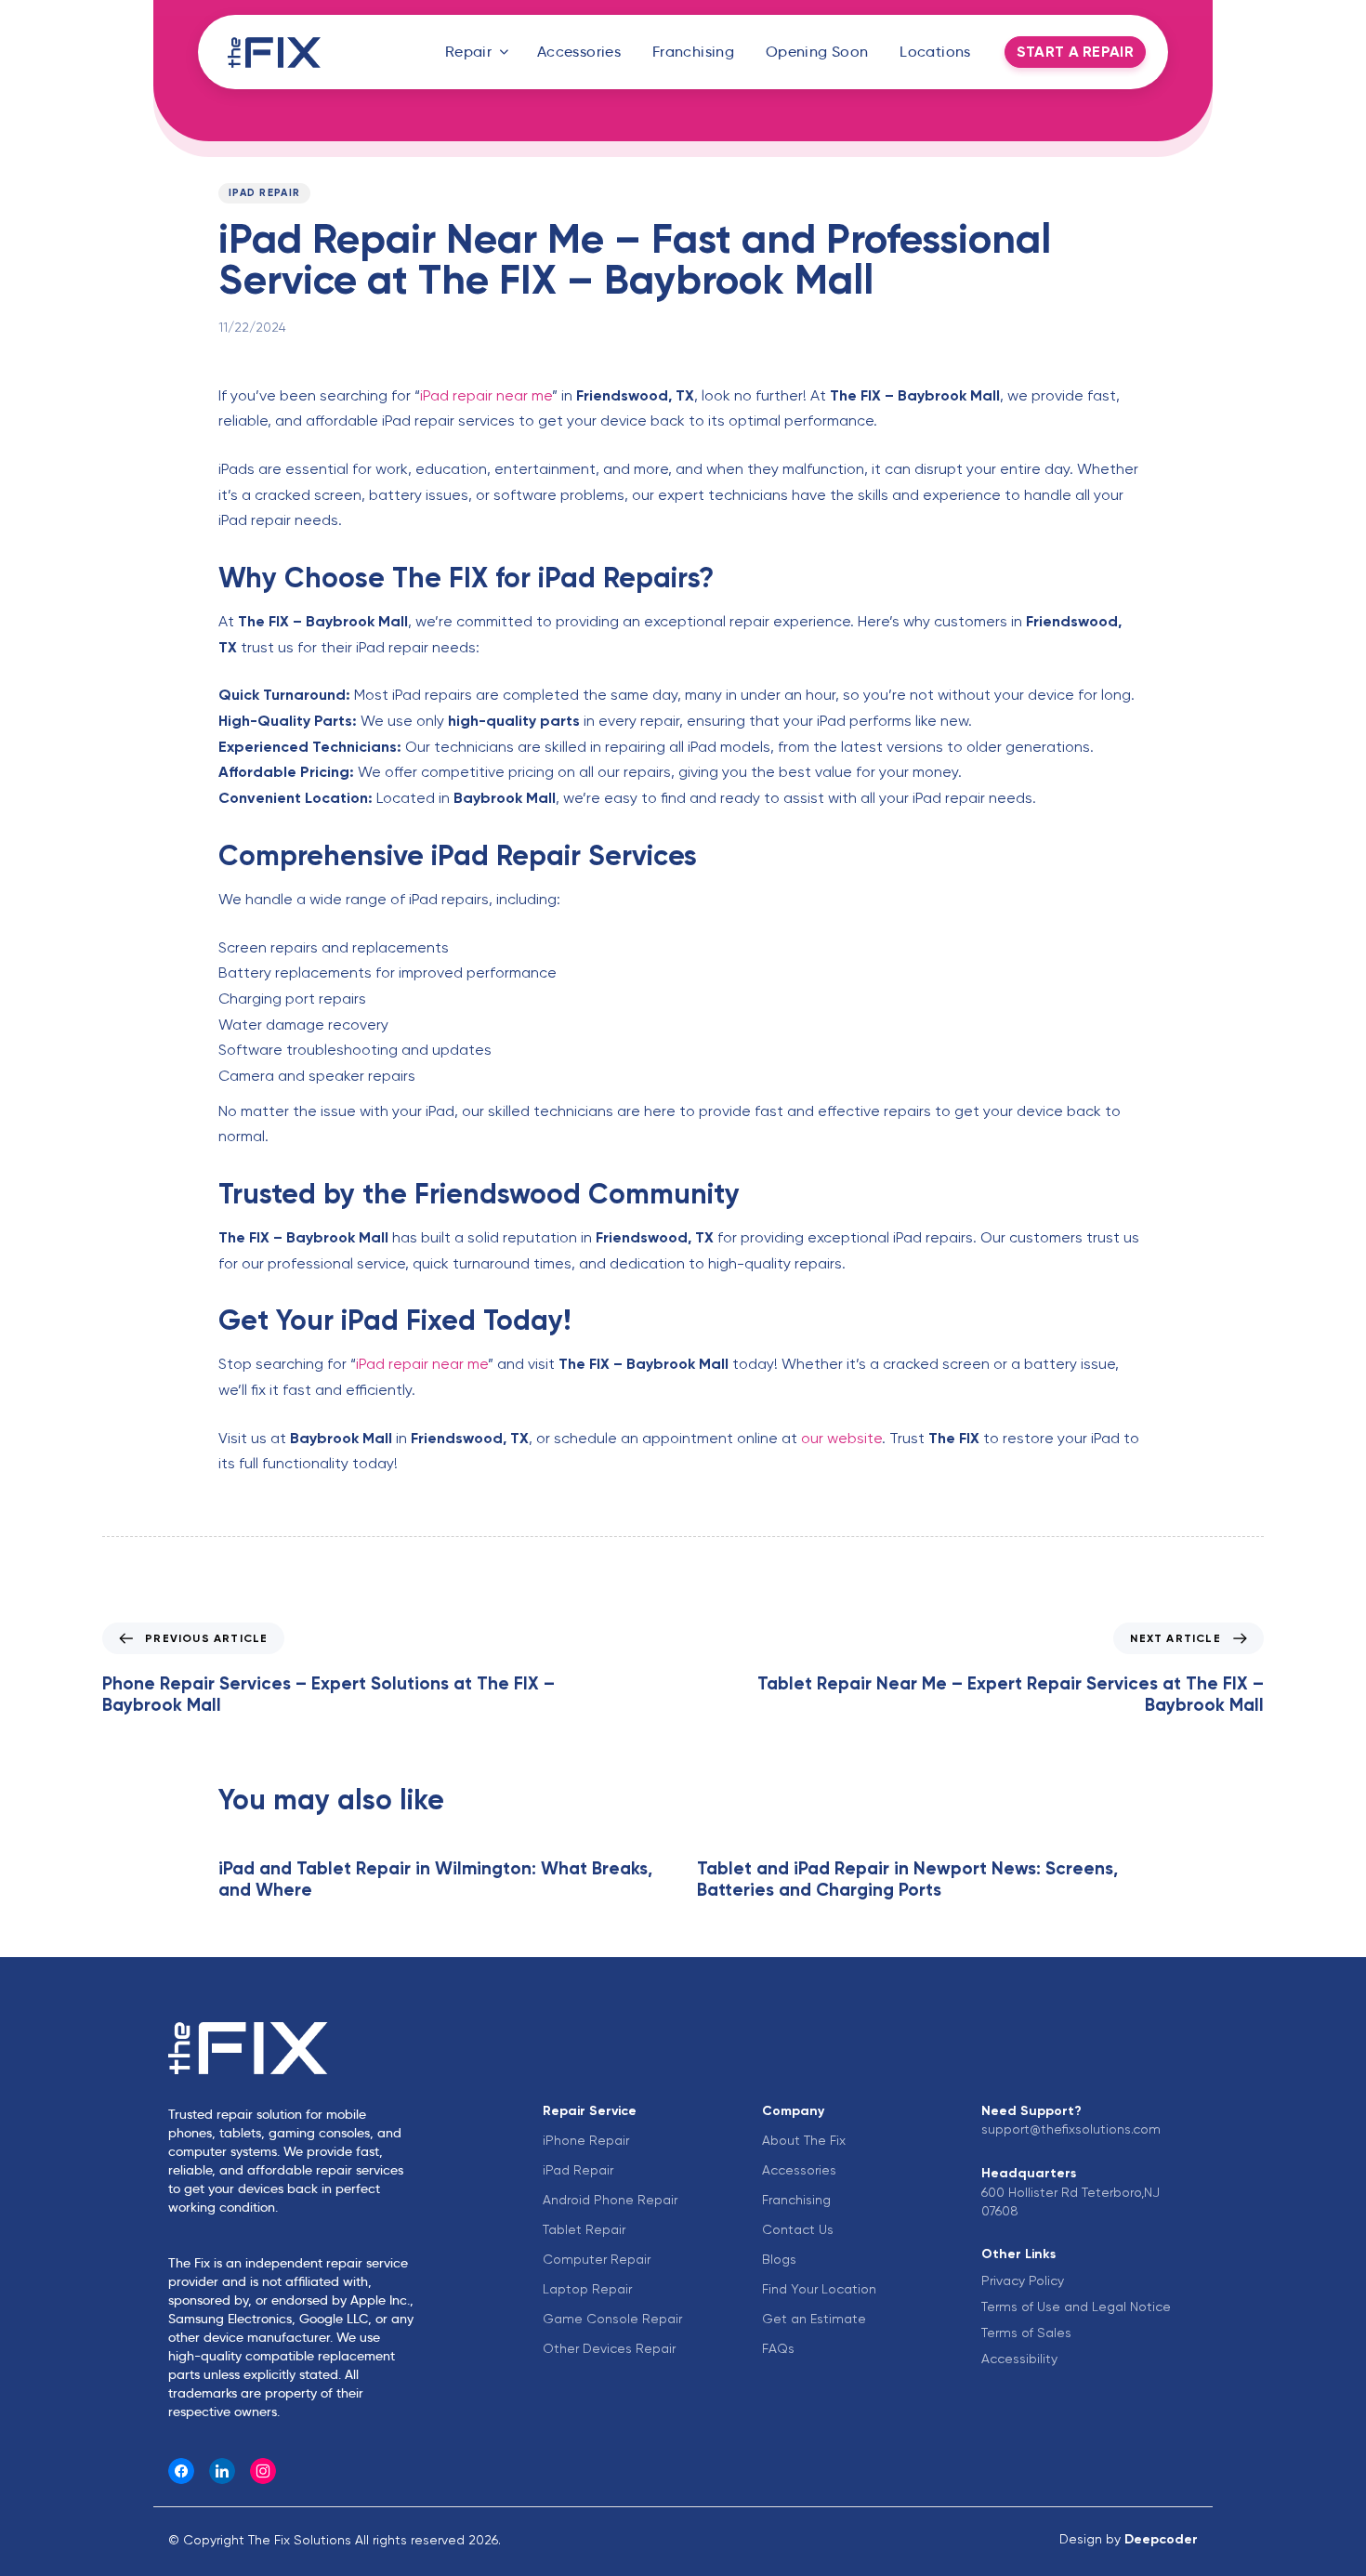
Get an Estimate (814, 2319)
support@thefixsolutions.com (1071, 2129)
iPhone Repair (586, 2140)
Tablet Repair (584, 2229)
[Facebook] (181, 2471)
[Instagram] (263, 2471)
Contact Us (798, 2229)
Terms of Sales (1026, 2333)
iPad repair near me (486, 395)
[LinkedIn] (222, 2471)
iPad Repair (264, 193)
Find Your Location (819, 2289)
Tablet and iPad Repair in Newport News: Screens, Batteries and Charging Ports (907, 1879)
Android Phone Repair (610, 2200)
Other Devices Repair (609, 2348)
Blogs (779, 2259)
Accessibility (1019, 2359)
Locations (935, 52)
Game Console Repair (612, 2319)
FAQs (778, 2348)
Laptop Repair (587, 2289)
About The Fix (804, 2140)
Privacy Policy (1023, 2280)
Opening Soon (817, 52)
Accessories (579, 52)
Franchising (693, 52)
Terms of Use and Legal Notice (1076, 2307)
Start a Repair (1075, 52)
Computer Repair (597, 2259)
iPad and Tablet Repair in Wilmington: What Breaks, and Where (435, 1879)
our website (841, 1438)
